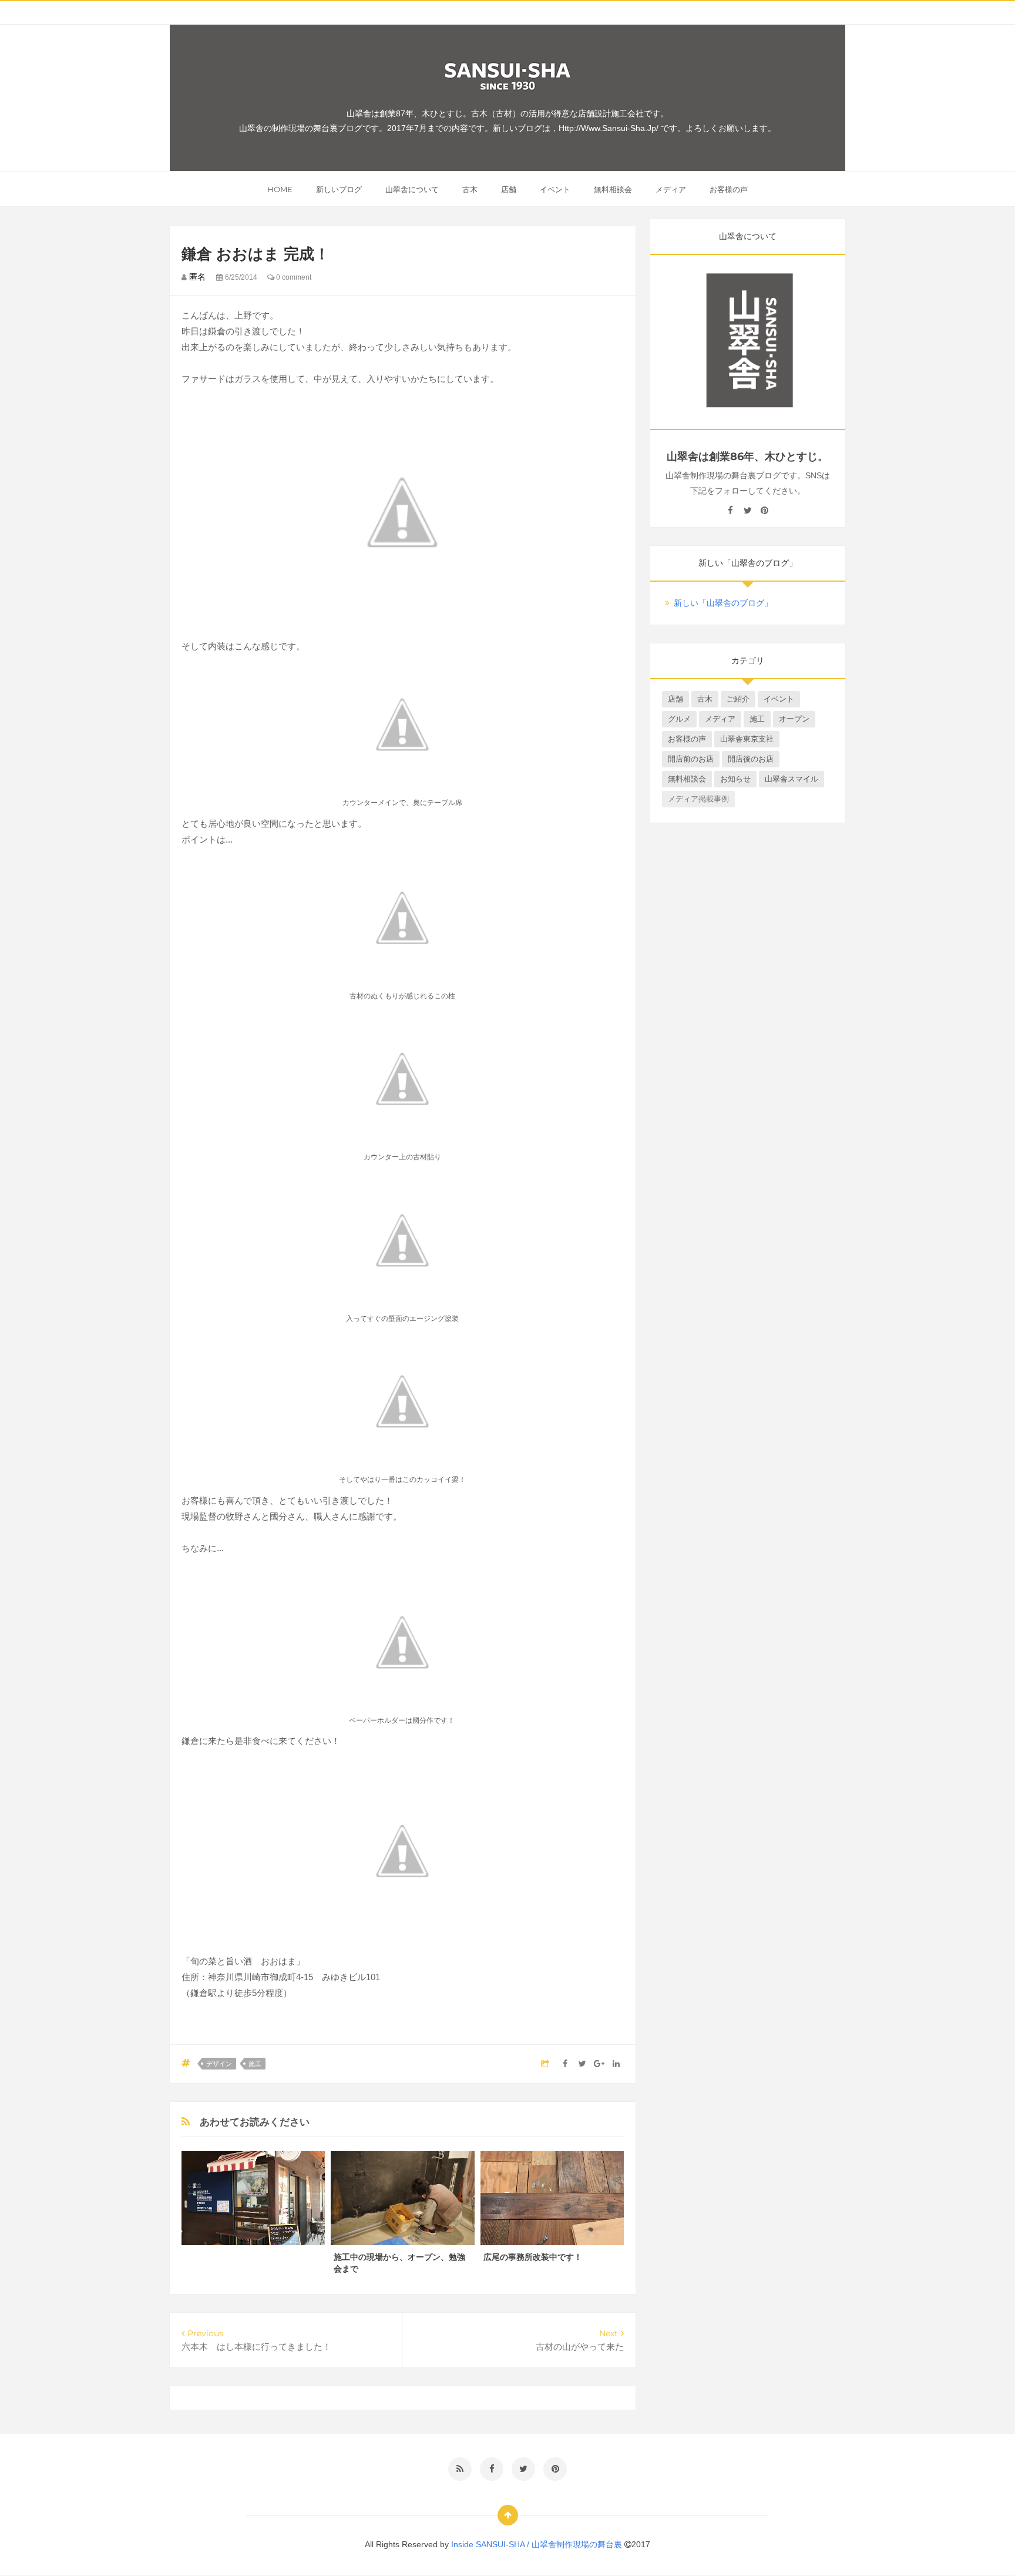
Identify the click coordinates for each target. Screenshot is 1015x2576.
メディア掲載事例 (698, 799)
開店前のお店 (691, 759)
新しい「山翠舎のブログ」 (723, 603)
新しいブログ (339, 189)
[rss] (460, 2469)
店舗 (509, 189)
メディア (671, 189)
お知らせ (735, 779)
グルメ (679, 719)
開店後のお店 (751, 759)
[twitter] (747, 511)
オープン (794, 719)
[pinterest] (764, 511)
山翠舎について (412, 189)
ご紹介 (738, 699)
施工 (255, 2064)
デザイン (219, 2064)
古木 (470, 189)
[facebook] (730, 511)
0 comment (293, 277)
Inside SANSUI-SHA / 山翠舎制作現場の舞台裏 (538, 2544)
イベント (555, 189)
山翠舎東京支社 (747, 739)
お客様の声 (729, 189)
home (280, 189)
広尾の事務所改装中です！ (533, 2257)
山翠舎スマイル (792, 779)
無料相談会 (613, 189)
